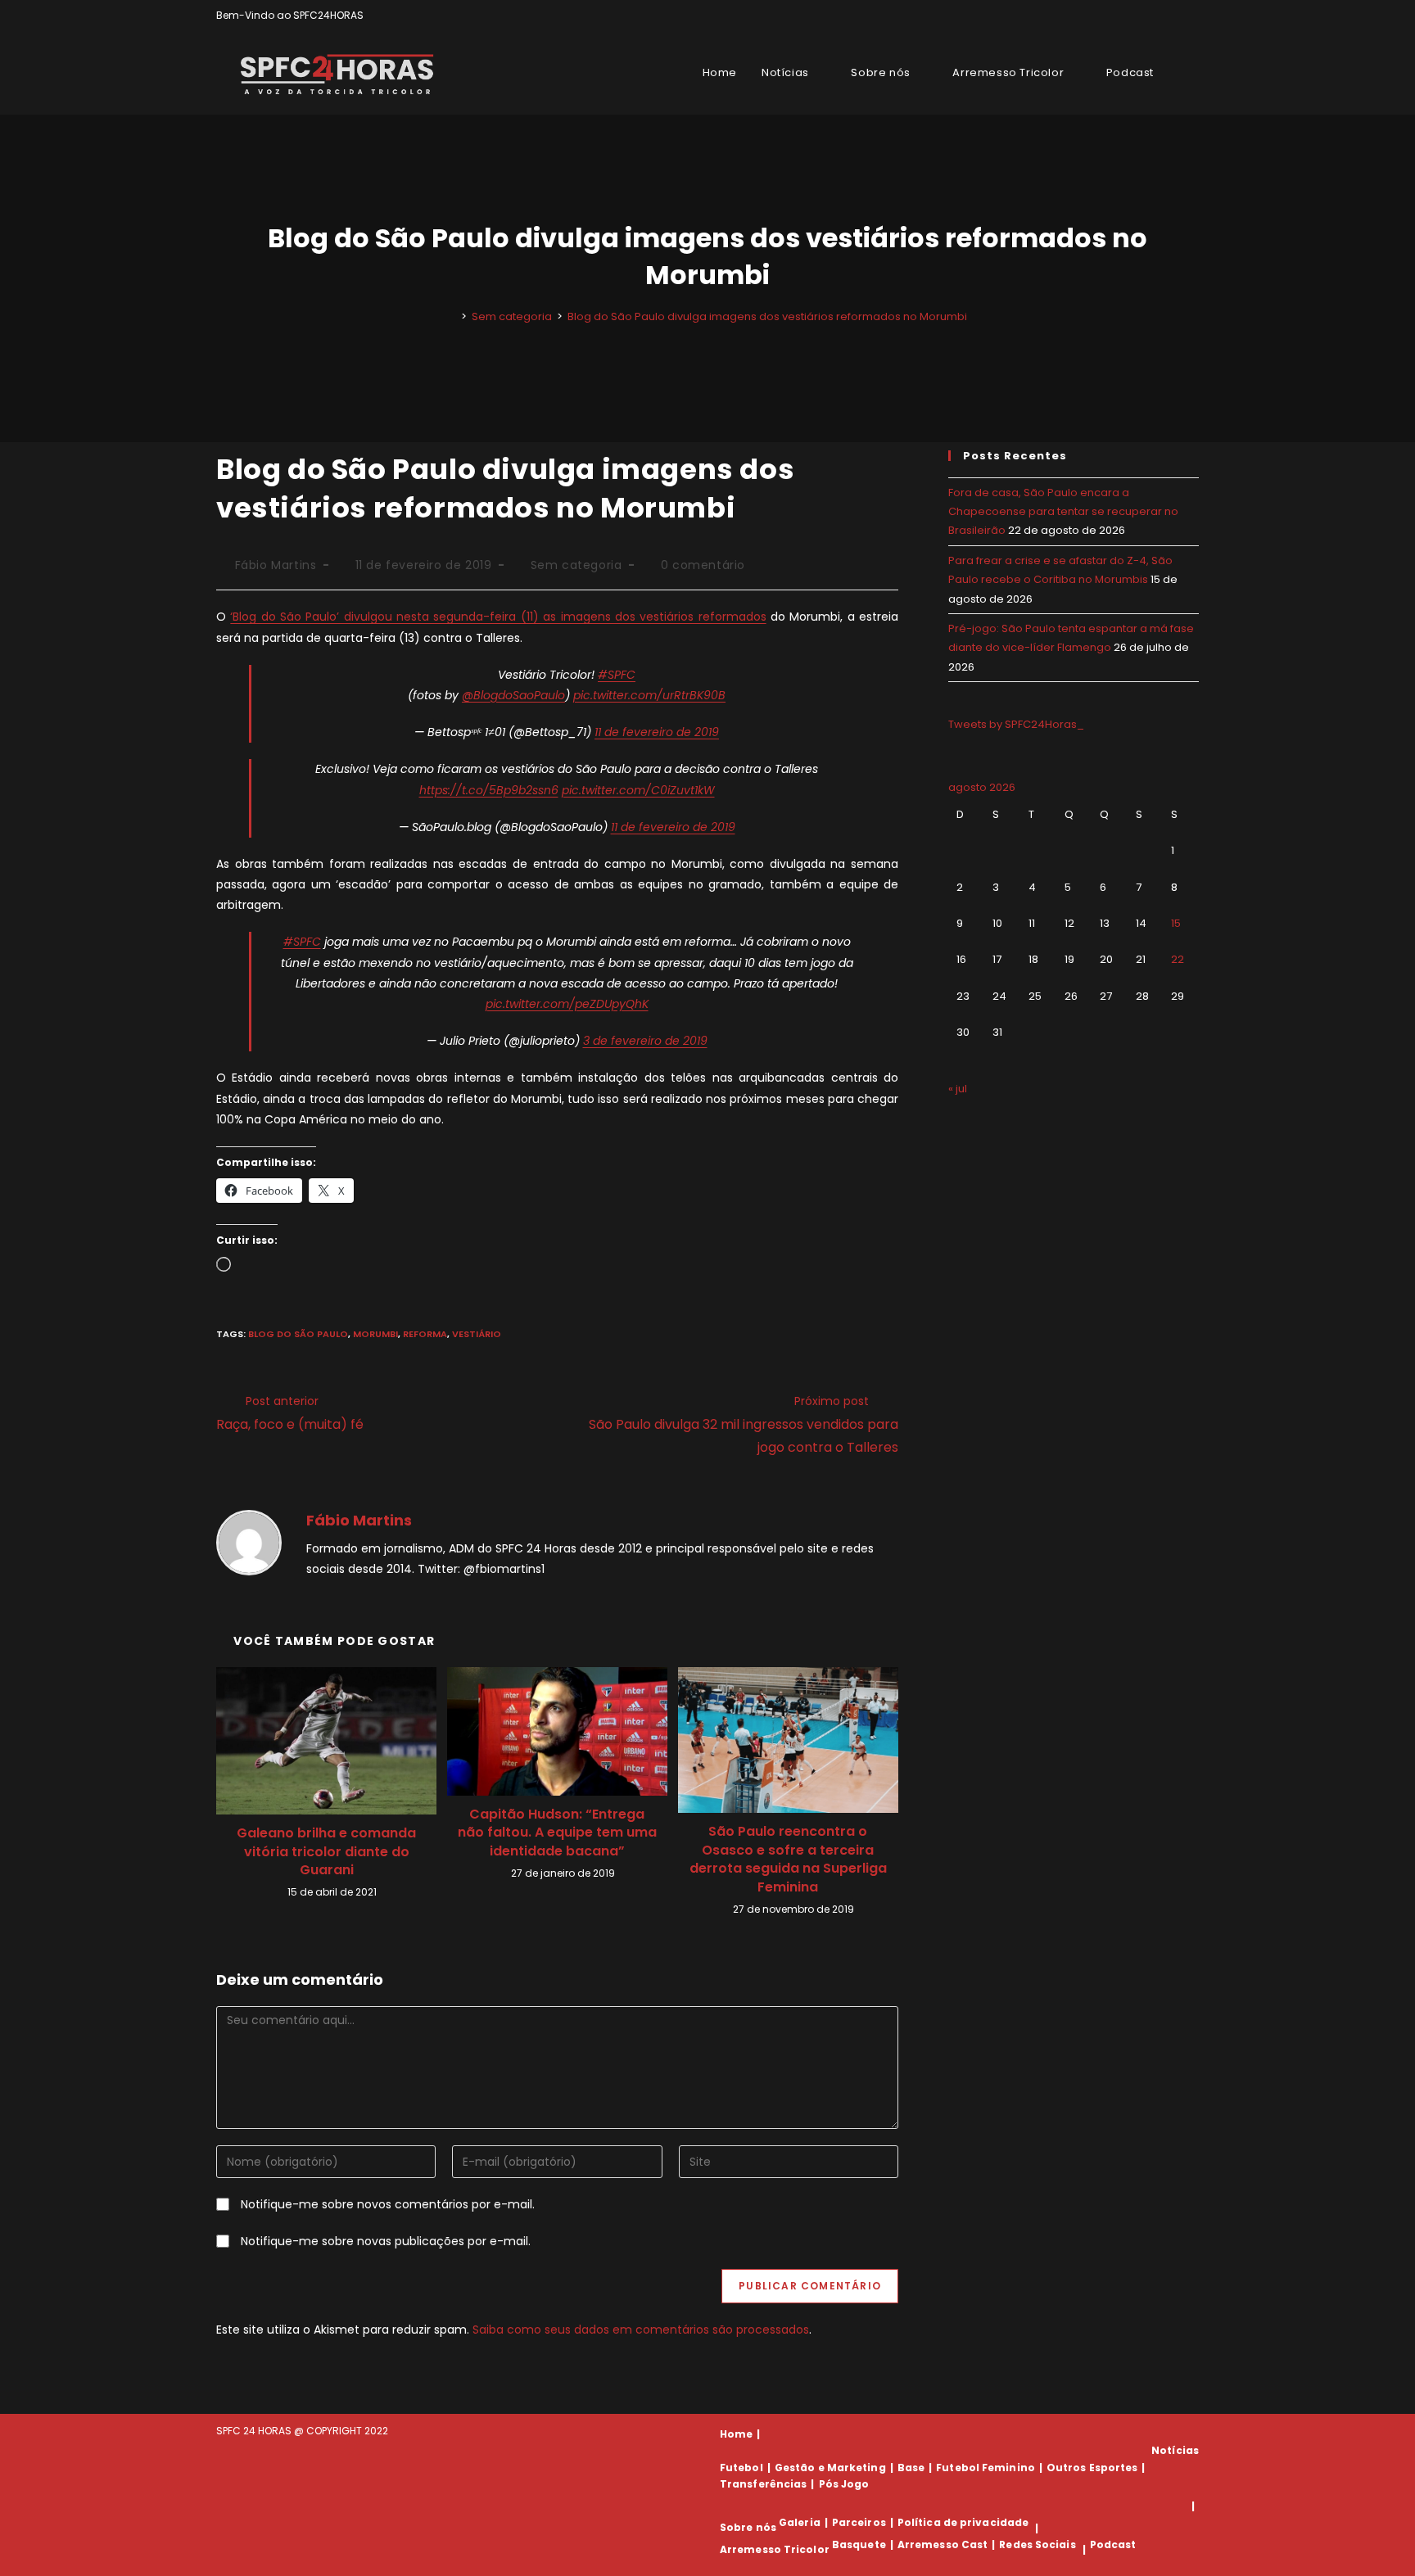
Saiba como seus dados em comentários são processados (641, 2330)
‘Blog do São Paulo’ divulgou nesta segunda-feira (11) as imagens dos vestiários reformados (498, 617)
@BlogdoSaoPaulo (513, 695)
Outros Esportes (1092, 2468)
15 (1176, 923)
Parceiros (859, 2522)
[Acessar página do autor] (249, 1542)
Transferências (763, 2484)
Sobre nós (748, 2528)
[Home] (452, 316)
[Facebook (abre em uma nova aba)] (1157, 16)
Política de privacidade (963, 2522)
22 (1178, 959)
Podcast (1113, 2544)
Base (911, 2468)
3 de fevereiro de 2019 (645, 1041)
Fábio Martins (276, 565)
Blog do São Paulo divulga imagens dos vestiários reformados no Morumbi (767, 316)
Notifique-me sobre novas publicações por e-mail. (386, 2241)
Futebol (741, 2468)
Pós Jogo (844, 2484)
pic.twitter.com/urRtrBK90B (649, 695)
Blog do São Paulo (298, 1334)
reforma (425, 1334)
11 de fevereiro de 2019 (657, 732)
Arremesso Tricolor (775, 2549)
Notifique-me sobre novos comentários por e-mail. (388, 2204)
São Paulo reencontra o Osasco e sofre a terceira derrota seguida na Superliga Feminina (788, 1859)
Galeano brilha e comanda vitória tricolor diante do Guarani (326, 1852)
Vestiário (477, 1334)
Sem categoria (576, 565)
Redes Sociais (1037, 2544)
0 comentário (703, 565)
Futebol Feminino (986, 2468)
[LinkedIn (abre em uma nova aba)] (1192, 16)
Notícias (1175, 2450)
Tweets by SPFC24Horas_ (1016, 724)
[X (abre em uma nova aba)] (1138, 16)
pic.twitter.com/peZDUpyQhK (567, 1004)
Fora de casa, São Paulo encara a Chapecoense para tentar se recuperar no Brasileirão (1063, 512)
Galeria (800, 2522)
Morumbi (375, 1334)
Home (736, 2434)
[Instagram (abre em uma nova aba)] (1175, 16)
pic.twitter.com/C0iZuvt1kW (638, 790)
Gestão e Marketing (830, 2468)
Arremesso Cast (943, 2544)
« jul (958, 1089)
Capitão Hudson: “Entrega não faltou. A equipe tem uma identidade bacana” (557, 1833)
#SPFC (617, 675)
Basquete (859, 2544)
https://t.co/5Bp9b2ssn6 (489, 790)
